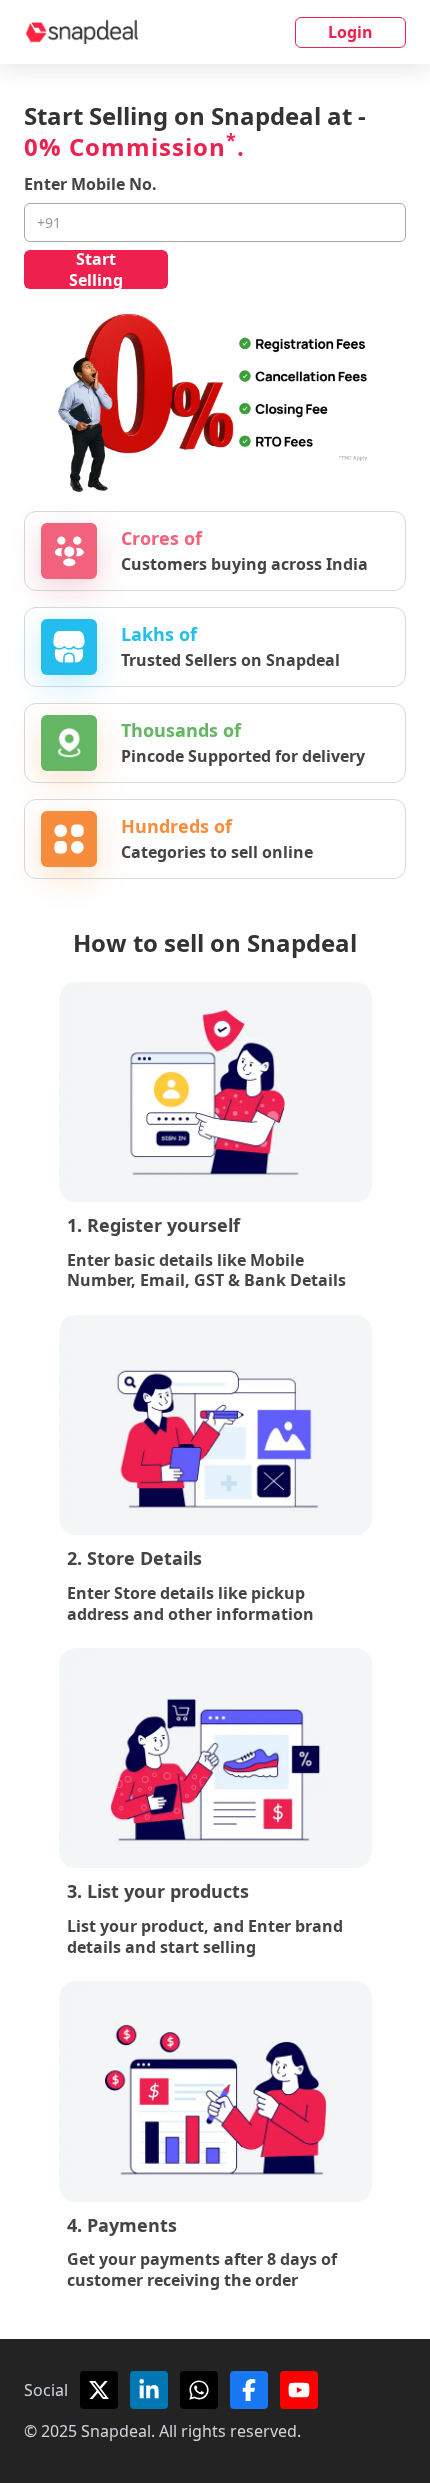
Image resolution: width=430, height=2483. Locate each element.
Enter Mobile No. (90, 184)
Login (350, 32)
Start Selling (96, 269)
